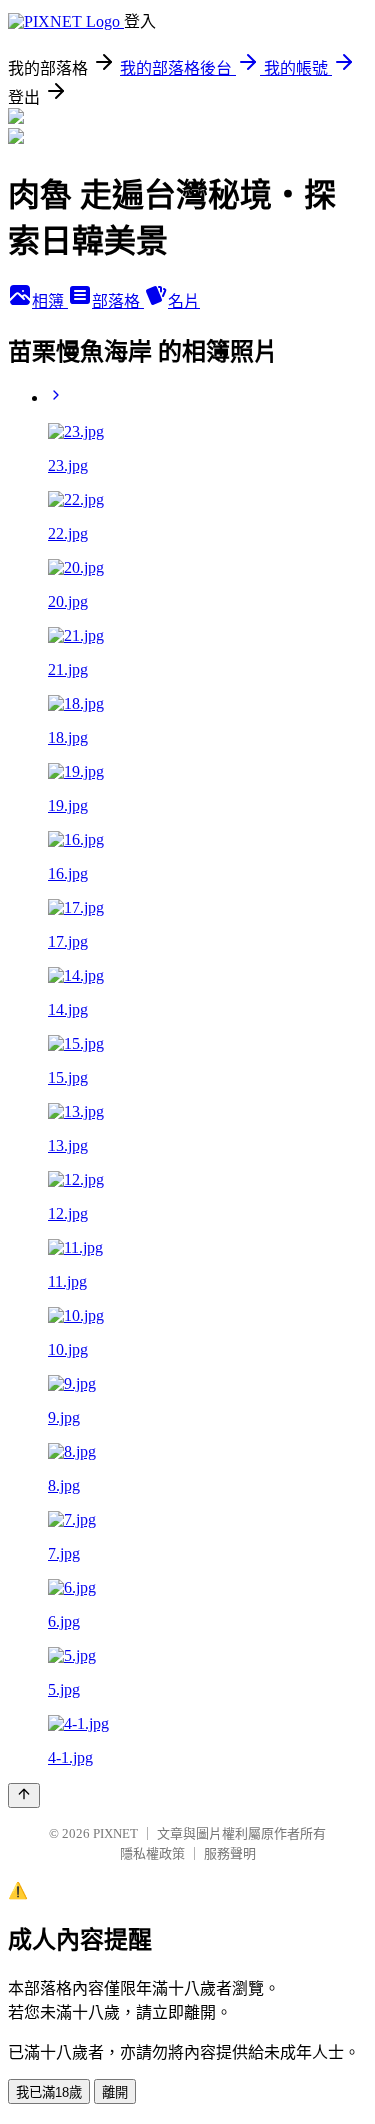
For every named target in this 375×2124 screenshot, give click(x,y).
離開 (115, 2092)
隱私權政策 (152, 1853)
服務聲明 (230, 1853)
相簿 (50, 301)
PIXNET (115, 1833)
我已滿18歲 (49, 2092)
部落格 (118, 301)
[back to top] (24, 1795)
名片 (184, 301)
